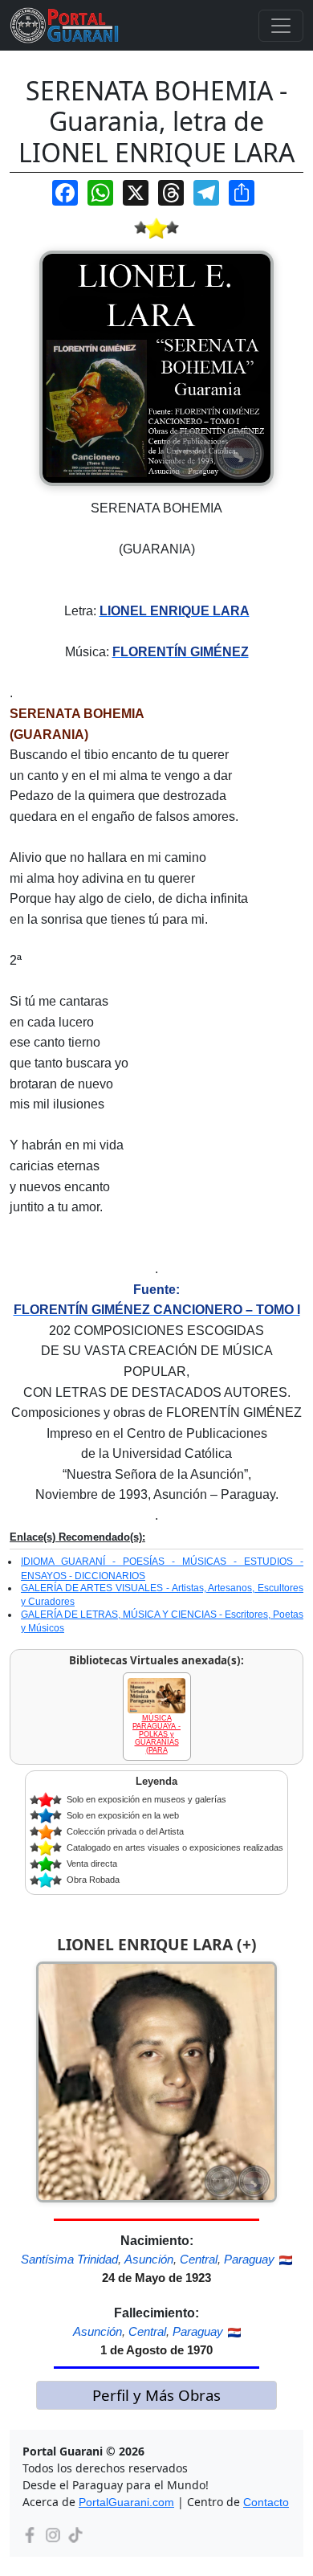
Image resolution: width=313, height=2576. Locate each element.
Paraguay (249, 2259)
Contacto (266, 2502)
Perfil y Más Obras (156, 2395)
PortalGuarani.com (126, 2502)
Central (199, 2259)
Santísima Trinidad (69, 2259)
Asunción (149, 2259)
